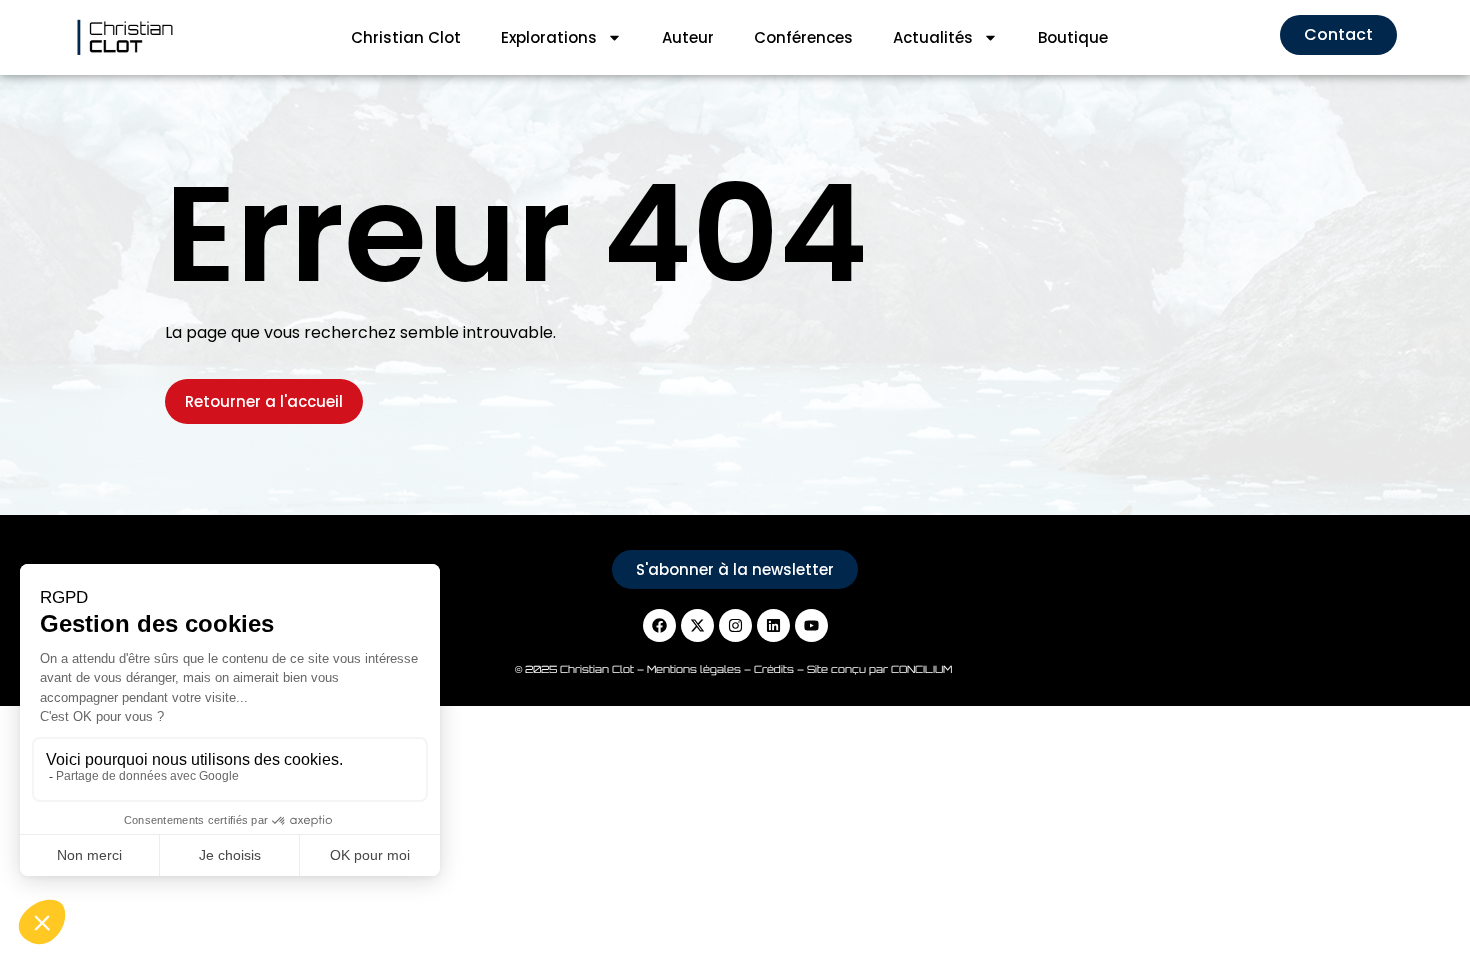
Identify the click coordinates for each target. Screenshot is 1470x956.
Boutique (1073, 37)
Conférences (803, 37)
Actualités (933, 37)
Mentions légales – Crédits (722, 669)
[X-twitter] (697, 625)
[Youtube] (811, 625)
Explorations (549, 37)
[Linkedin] (773, 625)
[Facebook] (659, 625)
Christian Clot (406, 37)
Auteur (688, 37)
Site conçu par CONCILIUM (881, 669)
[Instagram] (735, 625)
